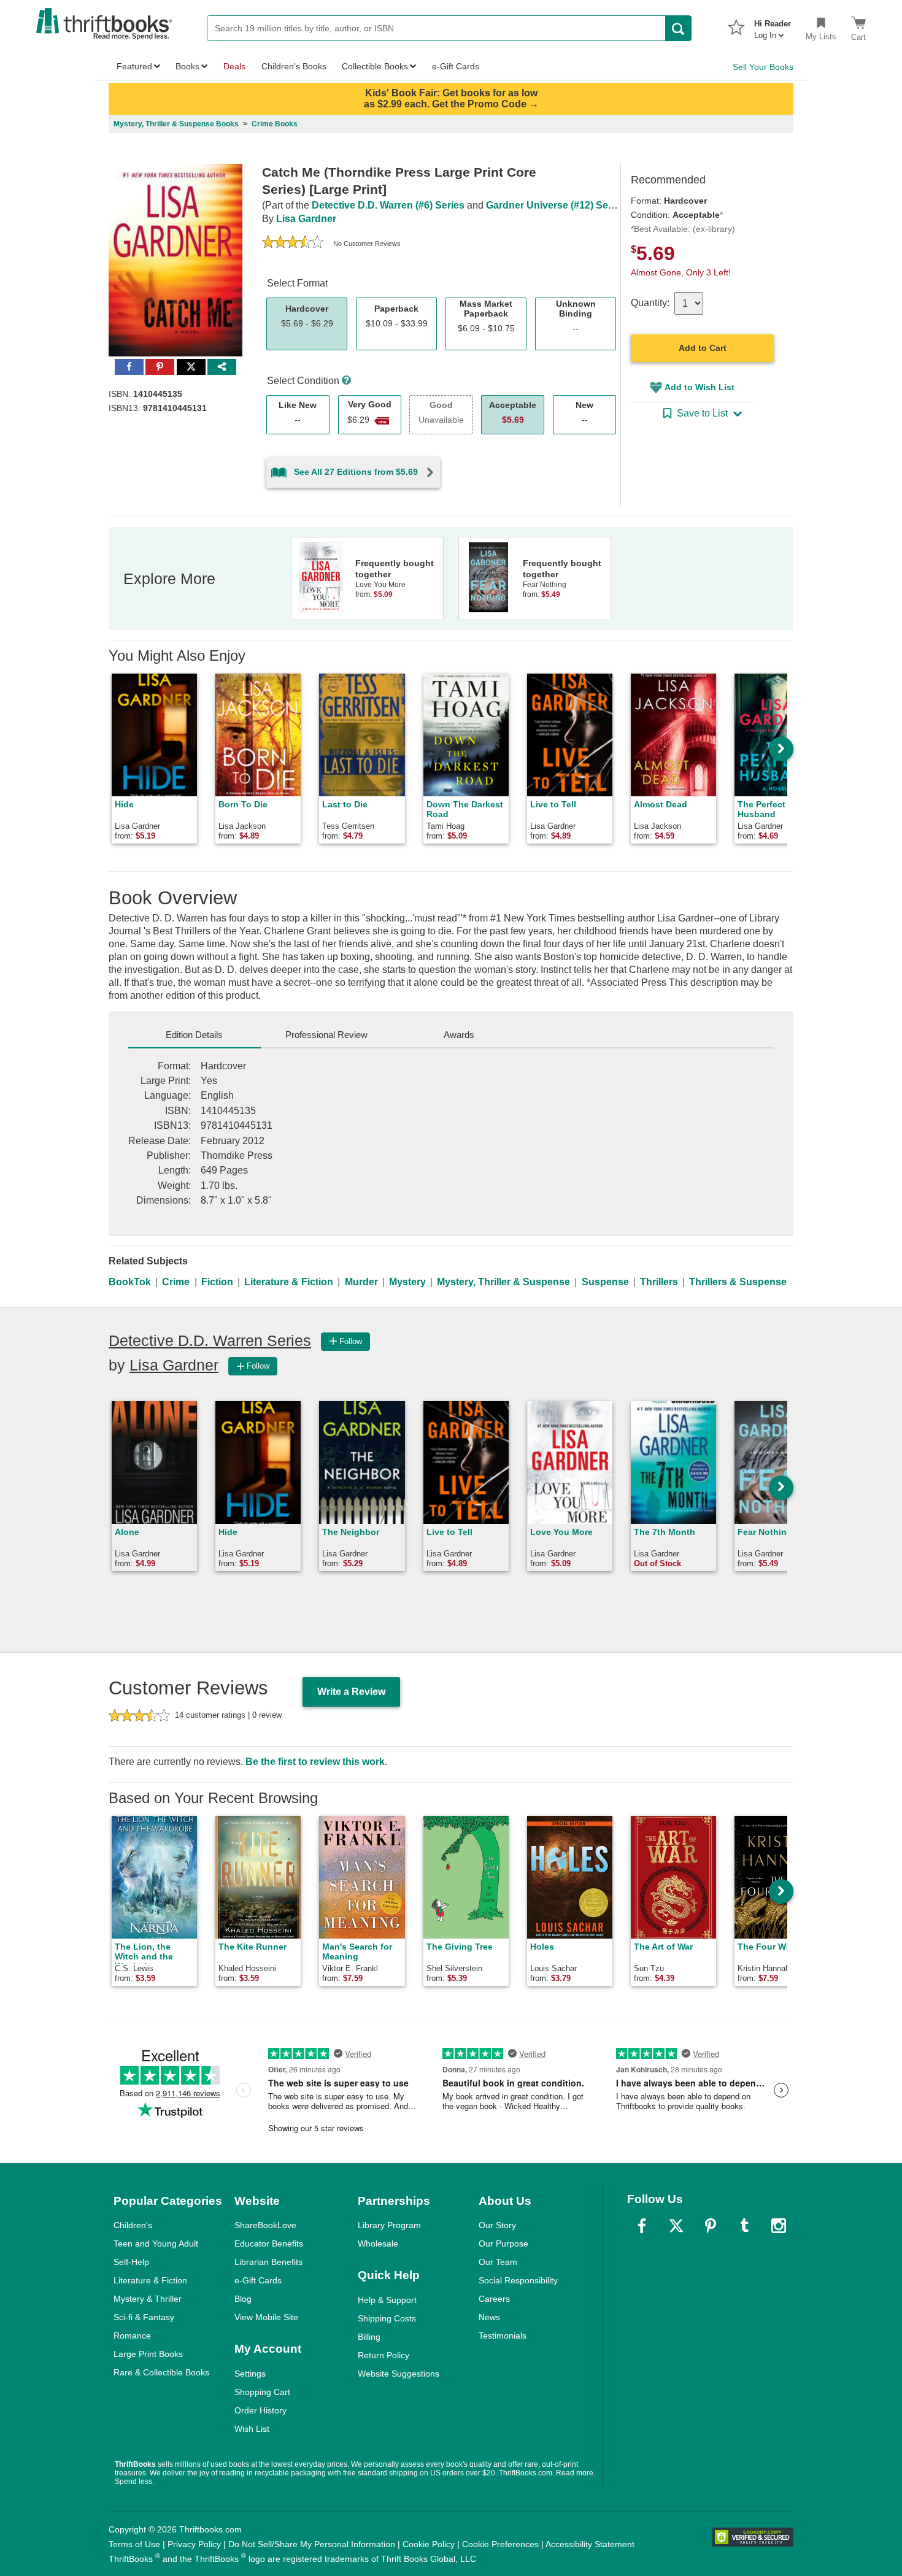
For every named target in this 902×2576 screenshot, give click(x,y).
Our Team (498, 2262)
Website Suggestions (399, 2374)
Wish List (252, 2429)
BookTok (130, 1282)
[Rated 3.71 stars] (293, 244)
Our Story (497, 2225)
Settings (250, 2374)
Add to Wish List (700, 387)
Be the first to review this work (315, 1762)
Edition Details (194, 1035)
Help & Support (387, 2300)
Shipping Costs (387, 2318)
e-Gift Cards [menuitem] (456, 66)
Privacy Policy (194, 2544)
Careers (494, 2299)
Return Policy (384, 2355)
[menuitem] (773, 26)
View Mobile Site (266, 2317)
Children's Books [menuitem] (294, 66)
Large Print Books (148, 2354)
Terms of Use (134, 2544)
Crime (176, 1282)
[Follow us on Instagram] (779, 2226)
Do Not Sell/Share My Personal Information (312, 2544)
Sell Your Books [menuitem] (763, 67)
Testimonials (503, 2336)
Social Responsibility (518, 2280)
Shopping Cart (262, 2392)
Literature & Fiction (289, 1282)
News (489, 2317)
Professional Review (326, 1035)
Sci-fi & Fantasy (144, 2317)
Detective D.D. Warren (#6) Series (388, 205)
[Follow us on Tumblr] (744, 2226)
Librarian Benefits (268, 2262)
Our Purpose (503, 2243)
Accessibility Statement (590, 2544)
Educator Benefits (269, 2243)
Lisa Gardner (306, 219)
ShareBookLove (265, 2225)
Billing (369, 2337)
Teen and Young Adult (156, 2243)
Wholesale (378, 2243)
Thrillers (659, 1282)
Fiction (217, 1282)
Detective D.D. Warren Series (210, 1340)
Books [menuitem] (187, 66)
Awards (459, 1035)
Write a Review (351, 1692)
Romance (132, 2336)
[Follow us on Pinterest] (711, 2226)
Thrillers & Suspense (738, 1282)
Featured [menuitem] (134, 66)
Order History (260, 2410)
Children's (133, 2225)
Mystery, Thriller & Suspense (503, 1282)
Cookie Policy (429, 2544)
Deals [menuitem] (234, 66)
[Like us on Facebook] (642, 2226)
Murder (361, 1282)
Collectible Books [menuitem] (375, 66)
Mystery (407, 1282)
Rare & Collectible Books (161, 2372)
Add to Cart (703, 348)
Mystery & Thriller (148, 2299)
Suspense (605, 1282)
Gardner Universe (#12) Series (556, 205)
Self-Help (131, 2262)
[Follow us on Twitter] (676, 2226)
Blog (243, 2299)
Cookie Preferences (500, 2544)
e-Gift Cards (258, 2280)
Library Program (389, 2225)
